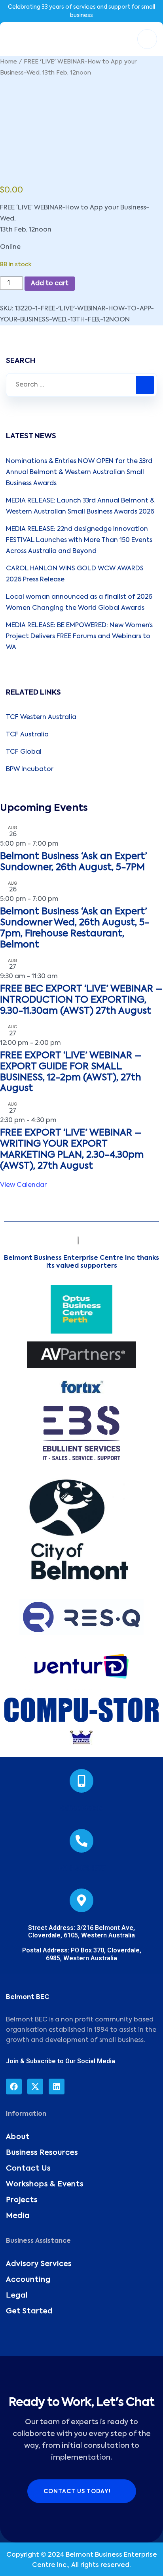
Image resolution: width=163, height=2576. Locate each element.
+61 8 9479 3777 (82, 1869)
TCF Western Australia (41, 717)
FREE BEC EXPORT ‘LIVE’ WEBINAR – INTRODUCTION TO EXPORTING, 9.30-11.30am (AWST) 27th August (81, 1000)
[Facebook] (14, 2087)
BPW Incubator (30, 770)
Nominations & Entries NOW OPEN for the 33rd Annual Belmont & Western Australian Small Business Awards (79, 473)
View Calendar (23, 1185)
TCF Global (24, 752)
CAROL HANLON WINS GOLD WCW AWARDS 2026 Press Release (75, 574)
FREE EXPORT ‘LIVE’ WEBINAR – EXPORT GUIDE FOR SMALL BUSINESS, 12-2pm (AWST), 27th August (71, 1072)
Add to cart (50, 284)
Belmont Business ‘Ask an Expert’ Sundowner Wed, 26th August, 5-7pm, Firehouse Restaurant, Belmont (75, 928)
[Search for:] (81, 385)
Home (9, 62)
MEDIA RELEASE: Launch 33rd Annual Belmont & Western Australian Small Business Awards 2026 (80, 506)
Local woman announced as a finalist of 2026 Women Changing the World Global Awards (79, 603)
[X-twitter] (35, 2087)
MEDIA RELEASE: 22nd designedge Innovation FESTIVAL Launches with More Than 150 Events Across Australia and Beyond (79, 540)
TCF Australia (27, 735)
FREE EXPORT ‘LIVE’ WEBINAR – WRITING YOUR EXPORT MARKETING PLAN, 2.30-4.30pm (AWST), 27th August (72, 1150)
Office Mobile (82, 1809)
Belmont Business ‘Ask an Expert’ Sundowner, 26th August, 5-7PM (74, 862)
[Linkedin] (57, 2087)
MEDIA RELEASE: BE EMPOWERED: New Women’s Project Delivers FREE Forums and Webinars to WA (79, 637)
